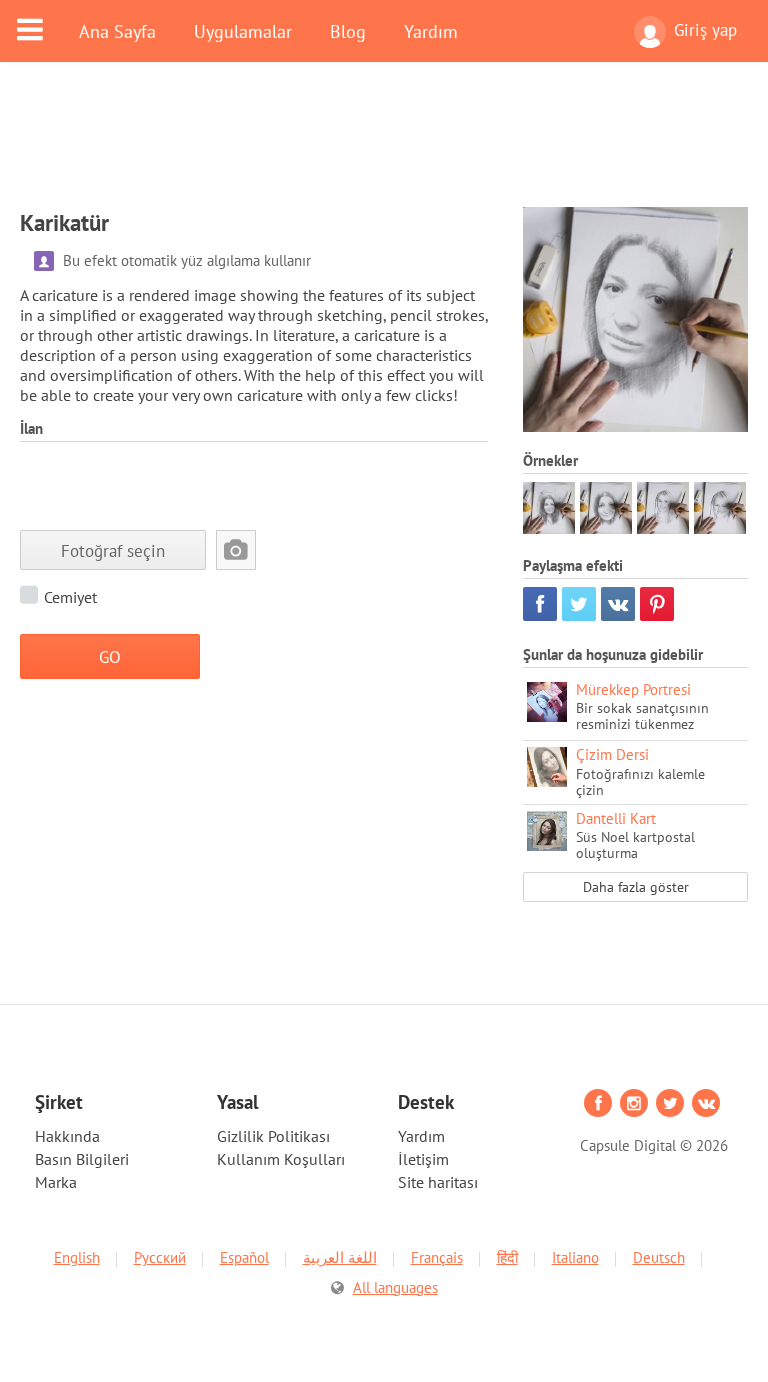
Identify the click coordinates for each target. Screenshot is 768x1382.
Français (437, 1257)
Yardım (431, 31)
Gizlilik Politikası (273, 1136)
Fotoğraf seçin (113, 550)
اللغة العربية (340, 1257)
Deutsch (659, 1257)
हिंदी (507, 1257)
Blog (348, 31)
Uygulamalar (243, 31)
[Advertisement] (384, 147)
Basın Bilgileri (82, 1159)
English (77, 1257)
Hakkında (67, 1136)
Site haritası (438, 1182)
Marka (56, 1182)
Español (244, 1257)
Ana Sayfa (117, 31)
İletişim (423, 1159)
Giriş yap (705, 30)
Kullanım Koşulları (281, 1159)
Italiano (575, 1257)
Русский (160, 1257)
